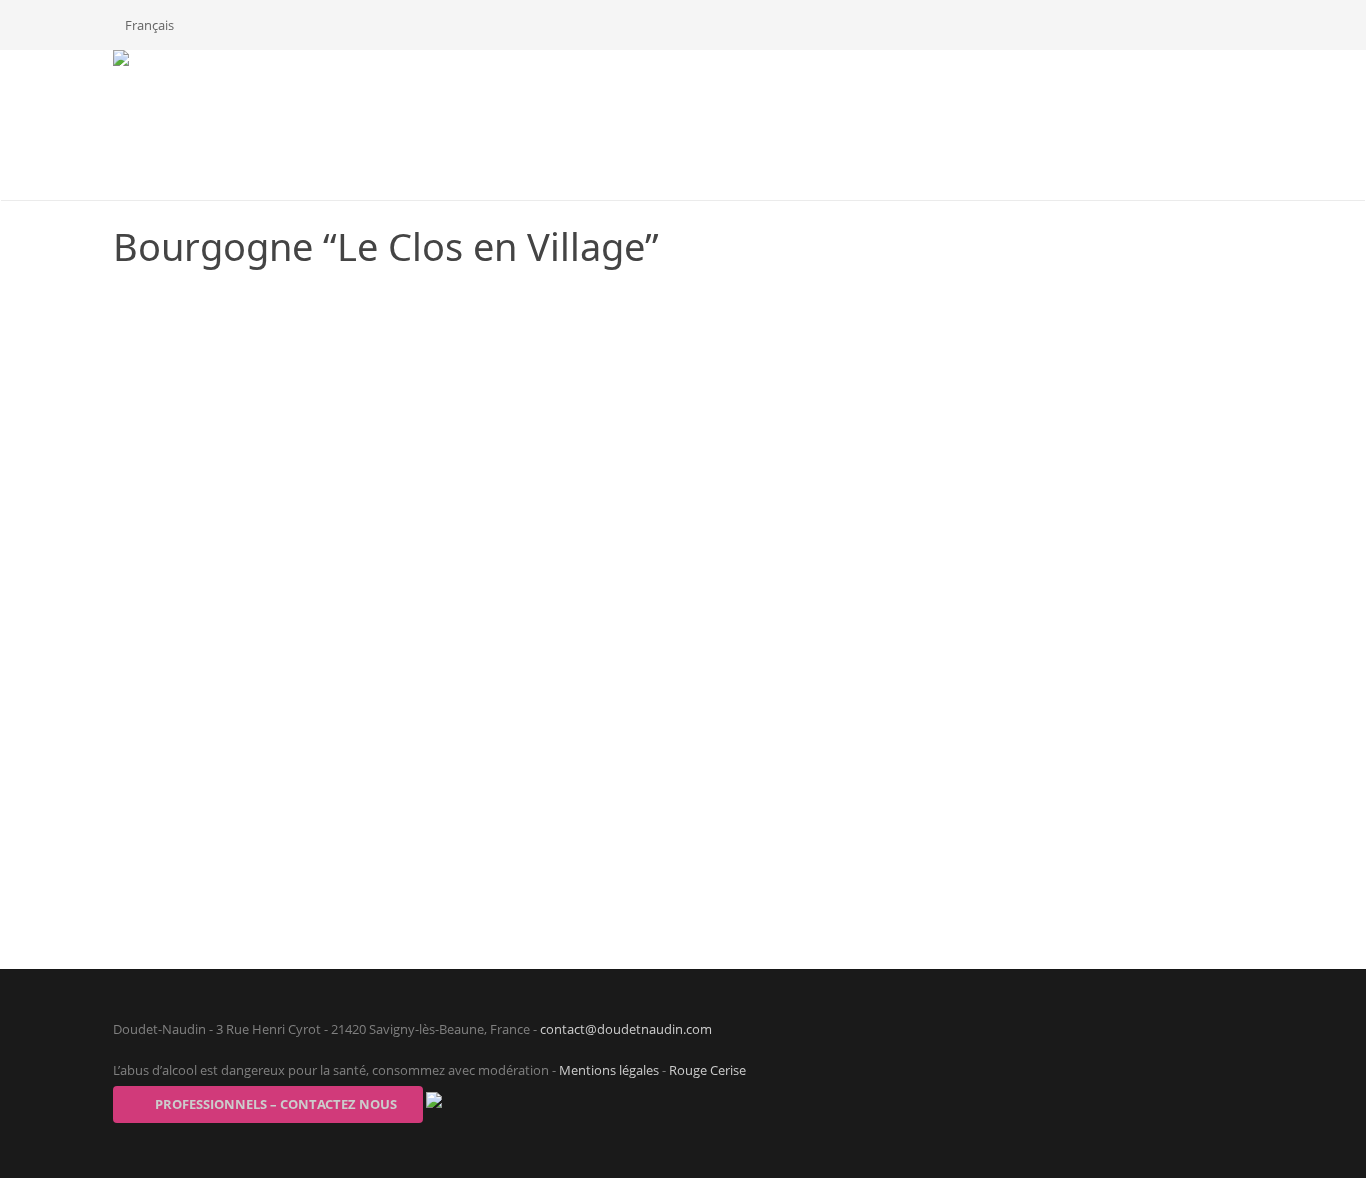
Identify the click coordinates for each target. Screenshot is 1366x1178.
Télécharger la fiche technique (997, 302)
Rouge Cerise (707, 1070)
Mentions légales (609, 1070)
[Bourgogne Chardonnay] (138, 919)
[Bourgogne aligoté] (1228, 919)
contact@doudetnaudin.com (626, 1029)
